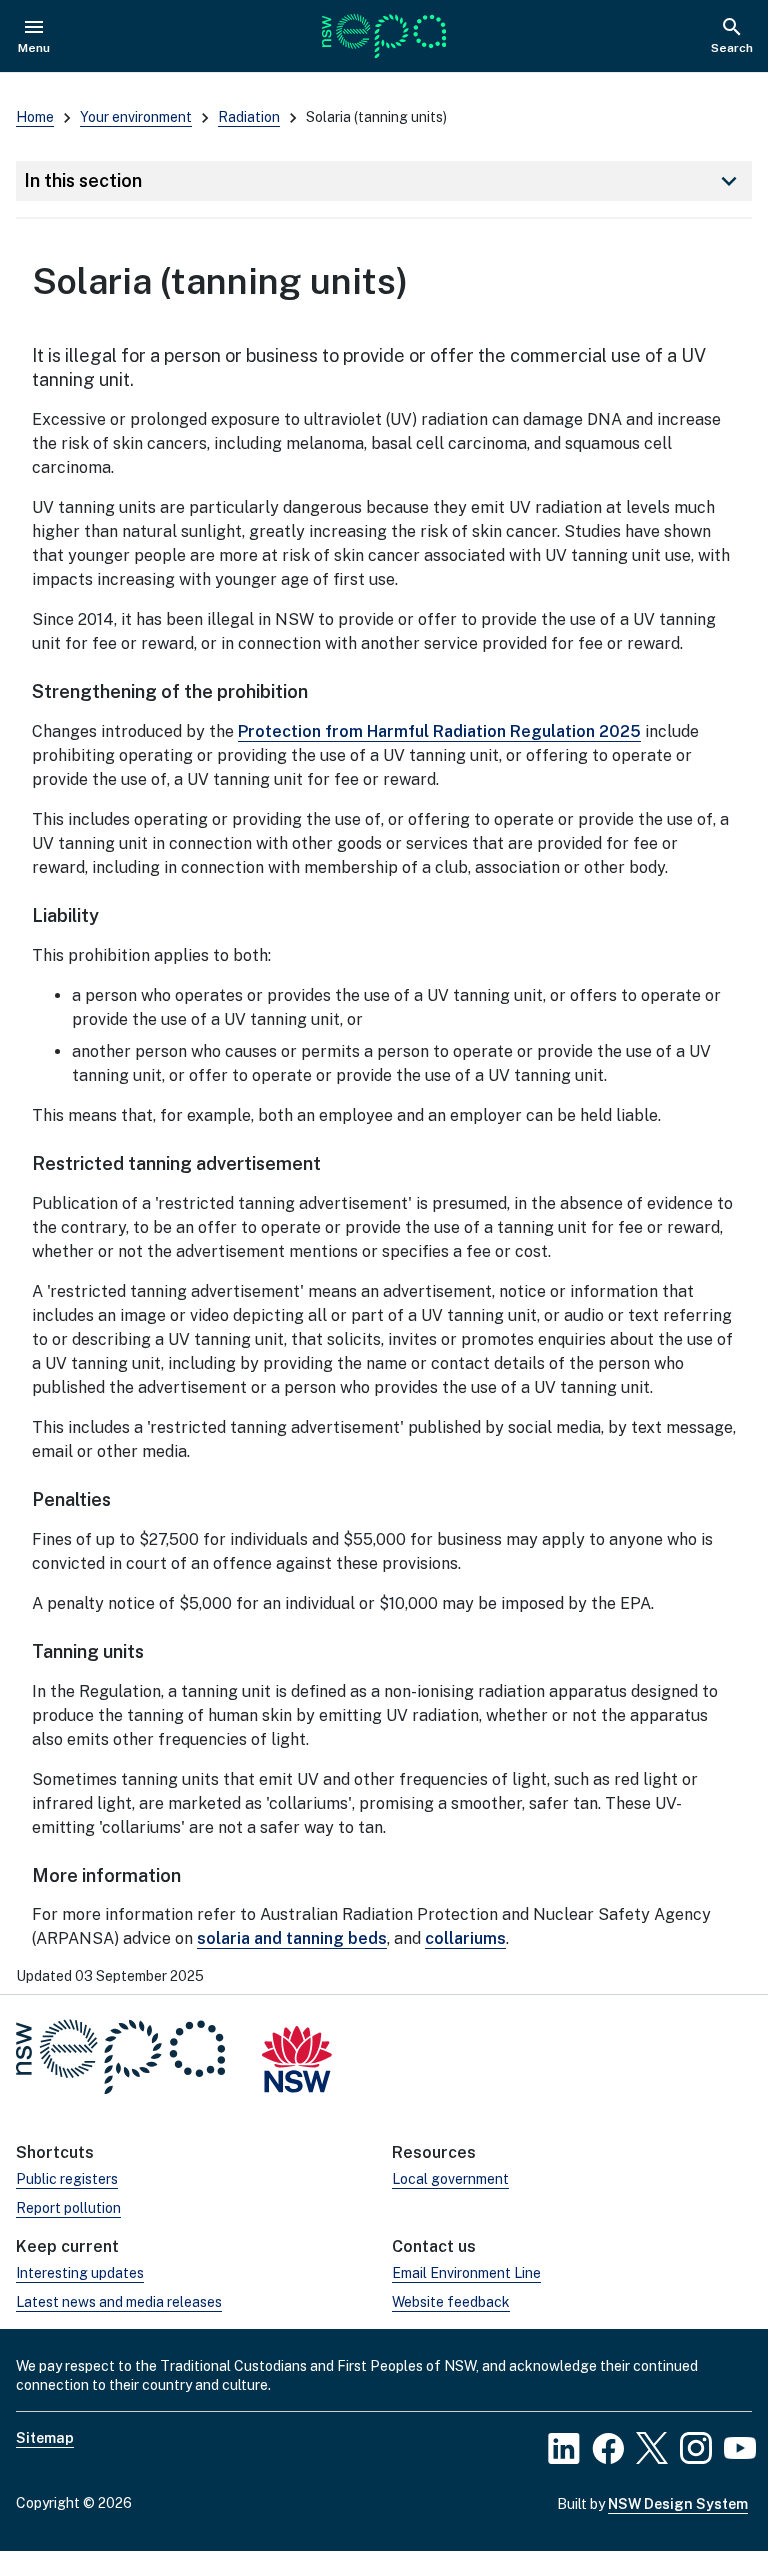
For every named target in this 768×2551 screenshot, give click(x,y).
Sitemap (45, 2438)
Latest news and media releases (119, 2302)
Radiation (249, 117)
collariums (465, 1938)
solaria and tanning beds (292, 1938)
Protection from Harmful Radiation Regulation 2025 (439, 731)
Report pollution (68, 2208)
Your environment (136, 117)
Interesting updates (80, 2273)
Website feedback (451, 2302)
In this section (384, 181)
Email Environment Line (466, 2273)
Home (35, 117)
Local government (450, 2179)
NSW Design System (678, 2504)
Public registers (67, 2179)
